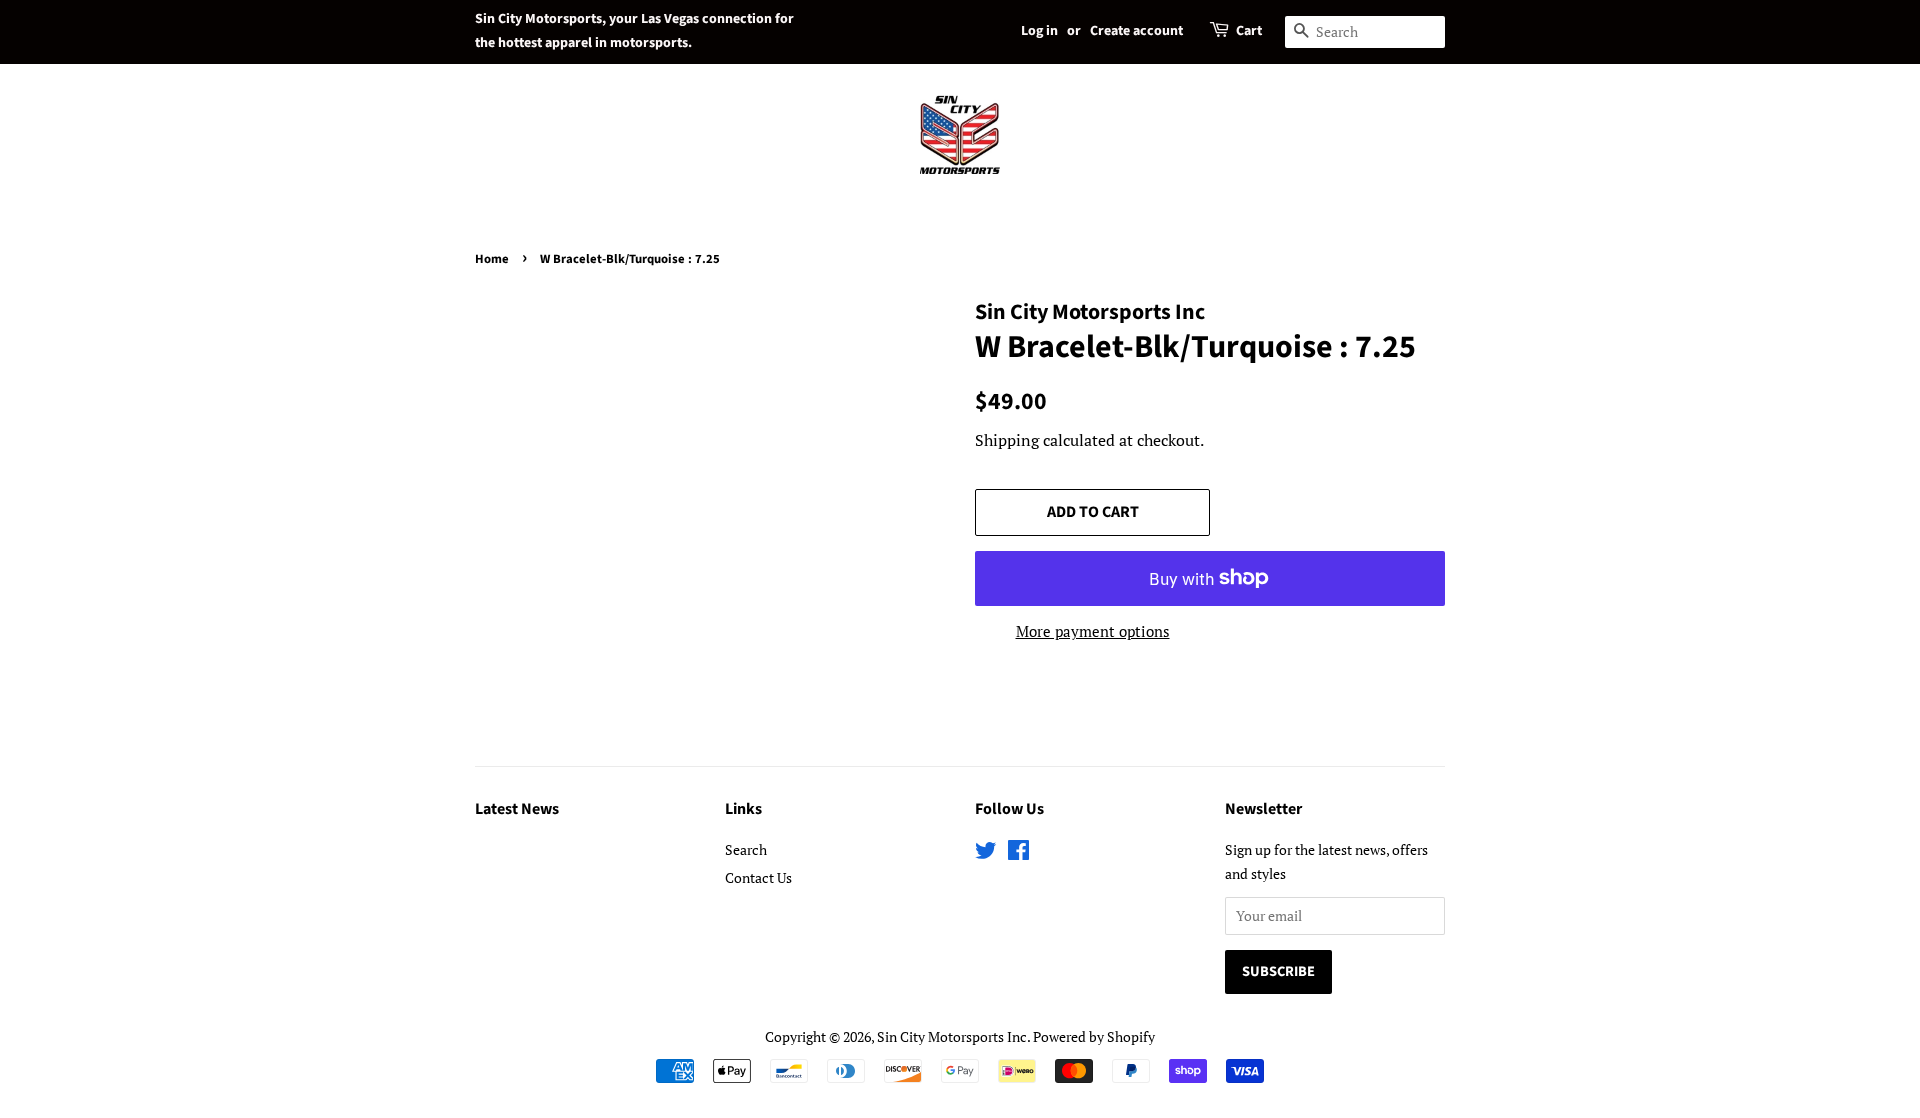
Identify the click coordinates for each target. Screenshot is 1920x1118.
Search (746, 849)
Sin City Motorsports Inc (952, 1036)
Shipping (1007, 440)
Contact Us (758, 877)
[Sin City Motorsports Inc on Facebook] (1018, 853)
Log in (1039, 31)
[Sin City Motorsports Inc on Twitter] (986, 853)
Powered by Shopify (1094, 1036)
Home (492, 259)
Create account (1136, 31)
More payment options (1093, 631)
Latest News (517, 809)
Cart (1249, 31)
